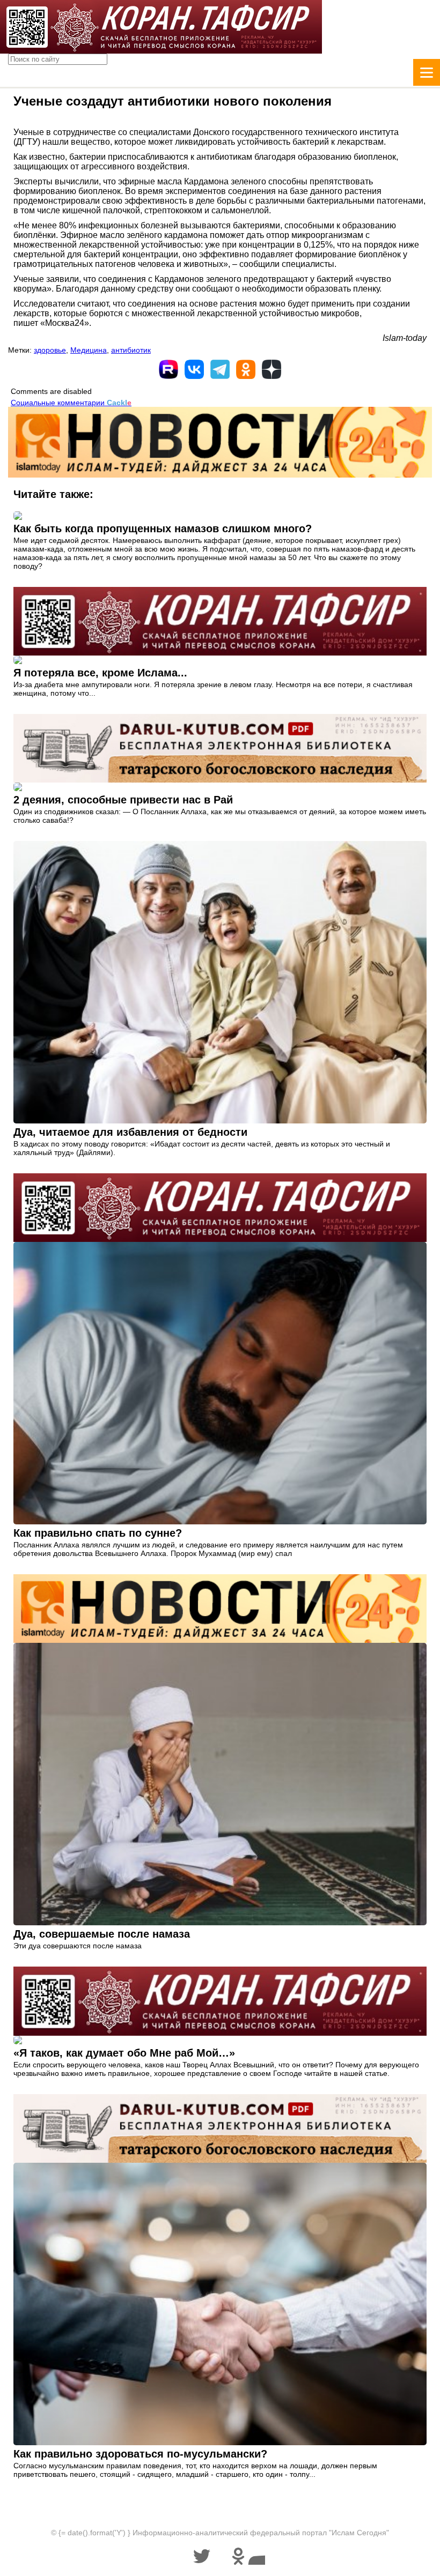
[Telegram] (220, 369)
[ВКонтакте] (194, 369)
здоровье (50, 350)
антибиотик (131, 350)
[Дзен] (272, 369)
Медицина (89, 350)
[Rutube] (168, 369)
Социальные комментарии (71, 403)
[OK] (246, 369)
